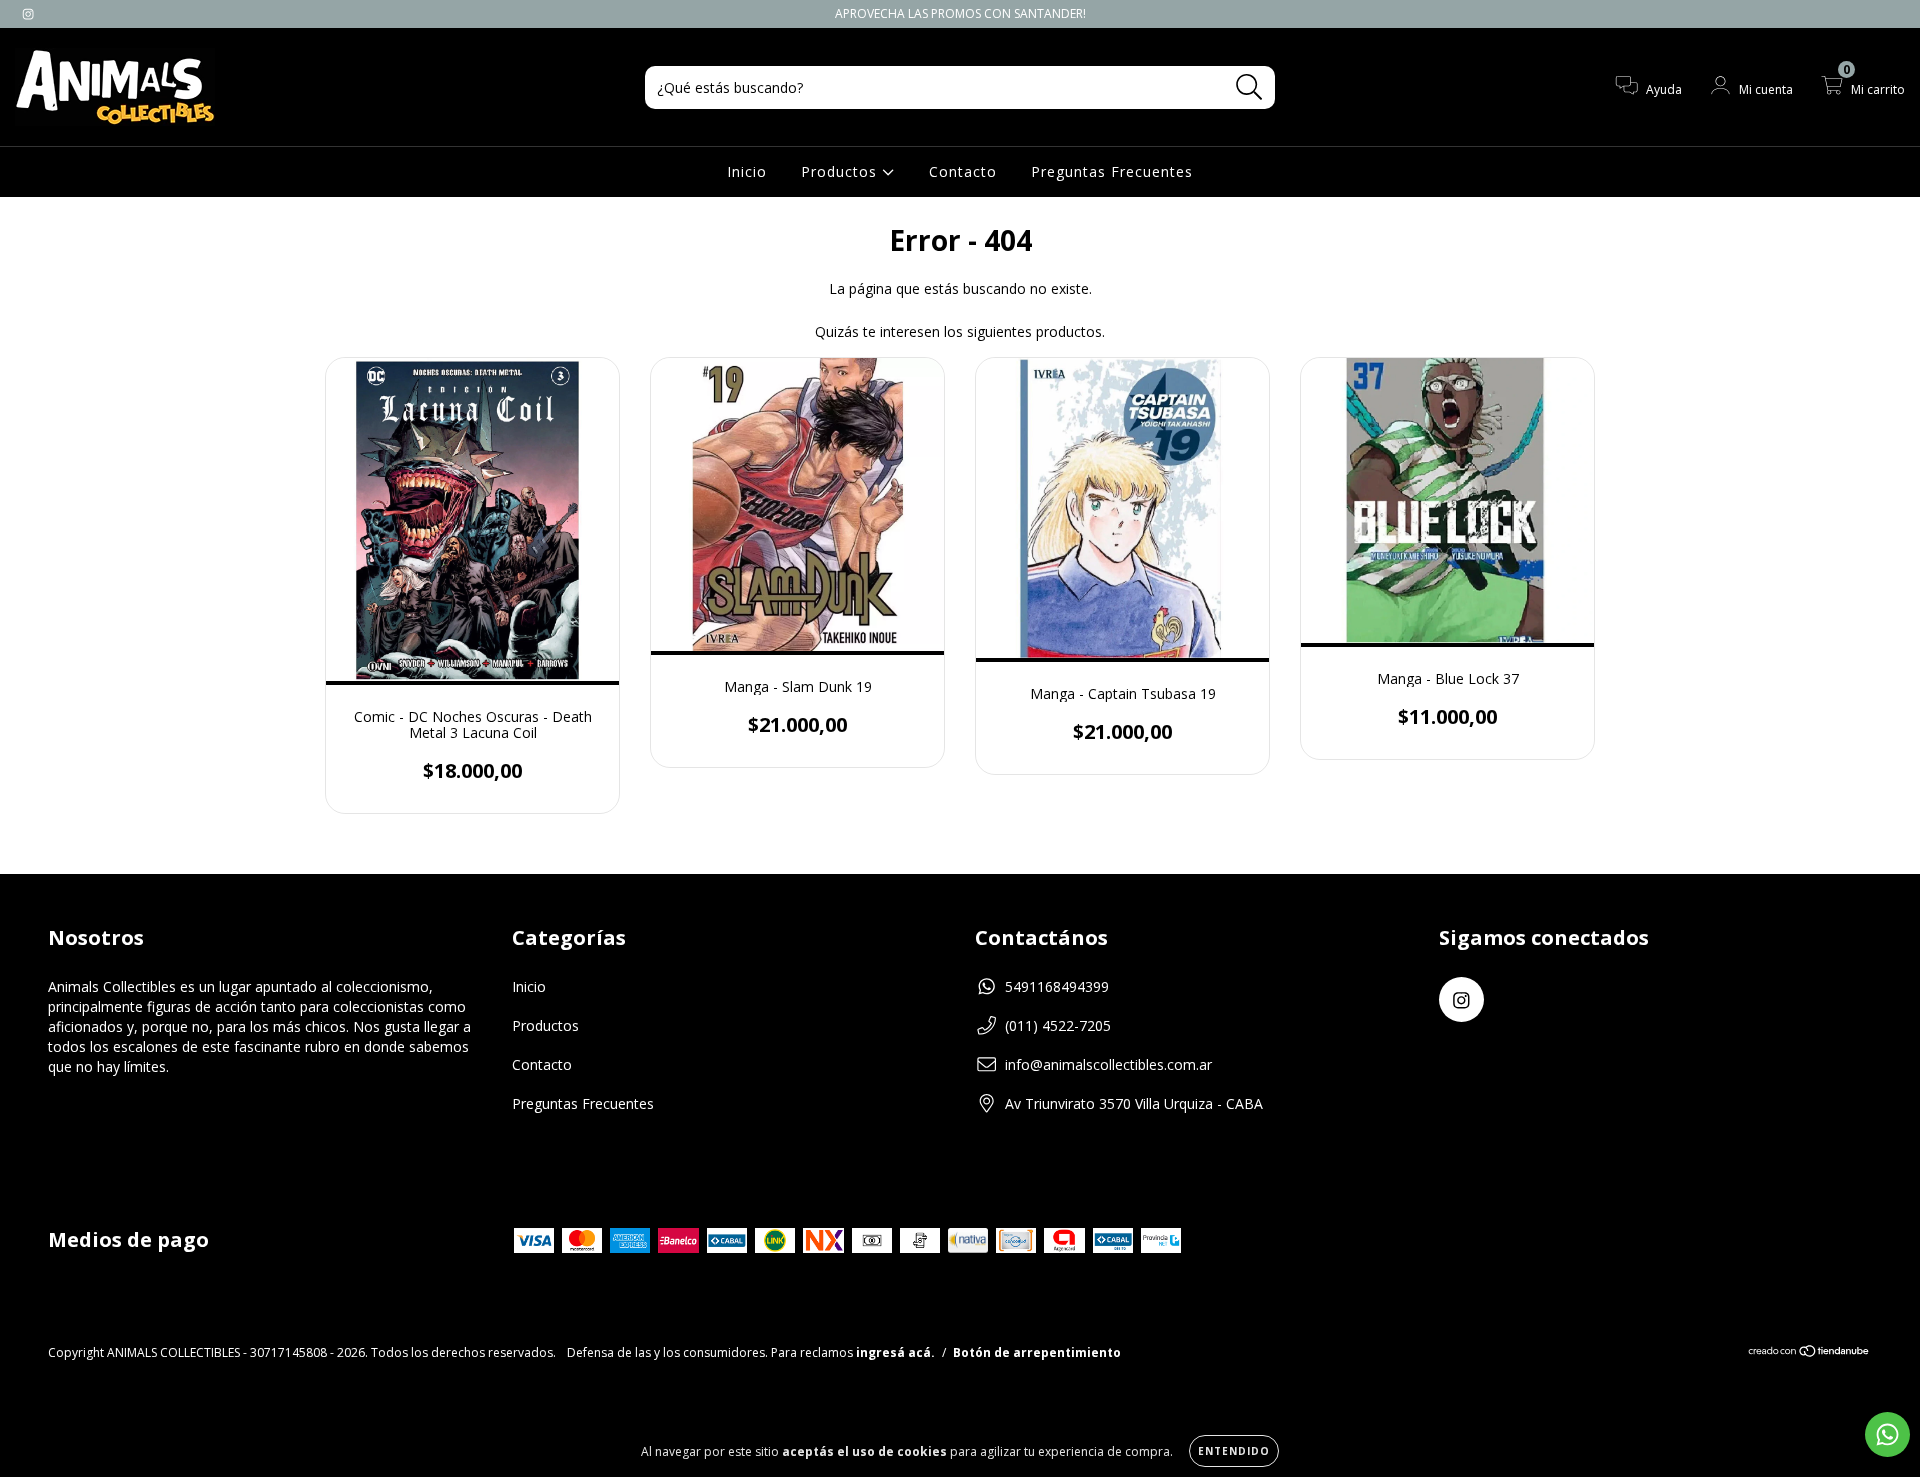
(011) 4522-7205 (1058, 1025)
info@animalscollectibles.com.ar (1108, 1064)
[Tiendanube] (1809, 1353)
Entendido (1234, 1451)
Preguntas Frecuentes (1112, 171)
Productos (841, 171)
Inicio (747, 171)
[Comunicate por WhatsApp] (1887, 1434)
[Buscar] (1249, 87)
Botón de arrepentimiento (1037, 1352)
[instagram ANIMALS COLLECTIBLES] (28, 13)
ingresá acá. (895, 1352)
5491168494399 (1057, 986)
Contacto (963, 171)
